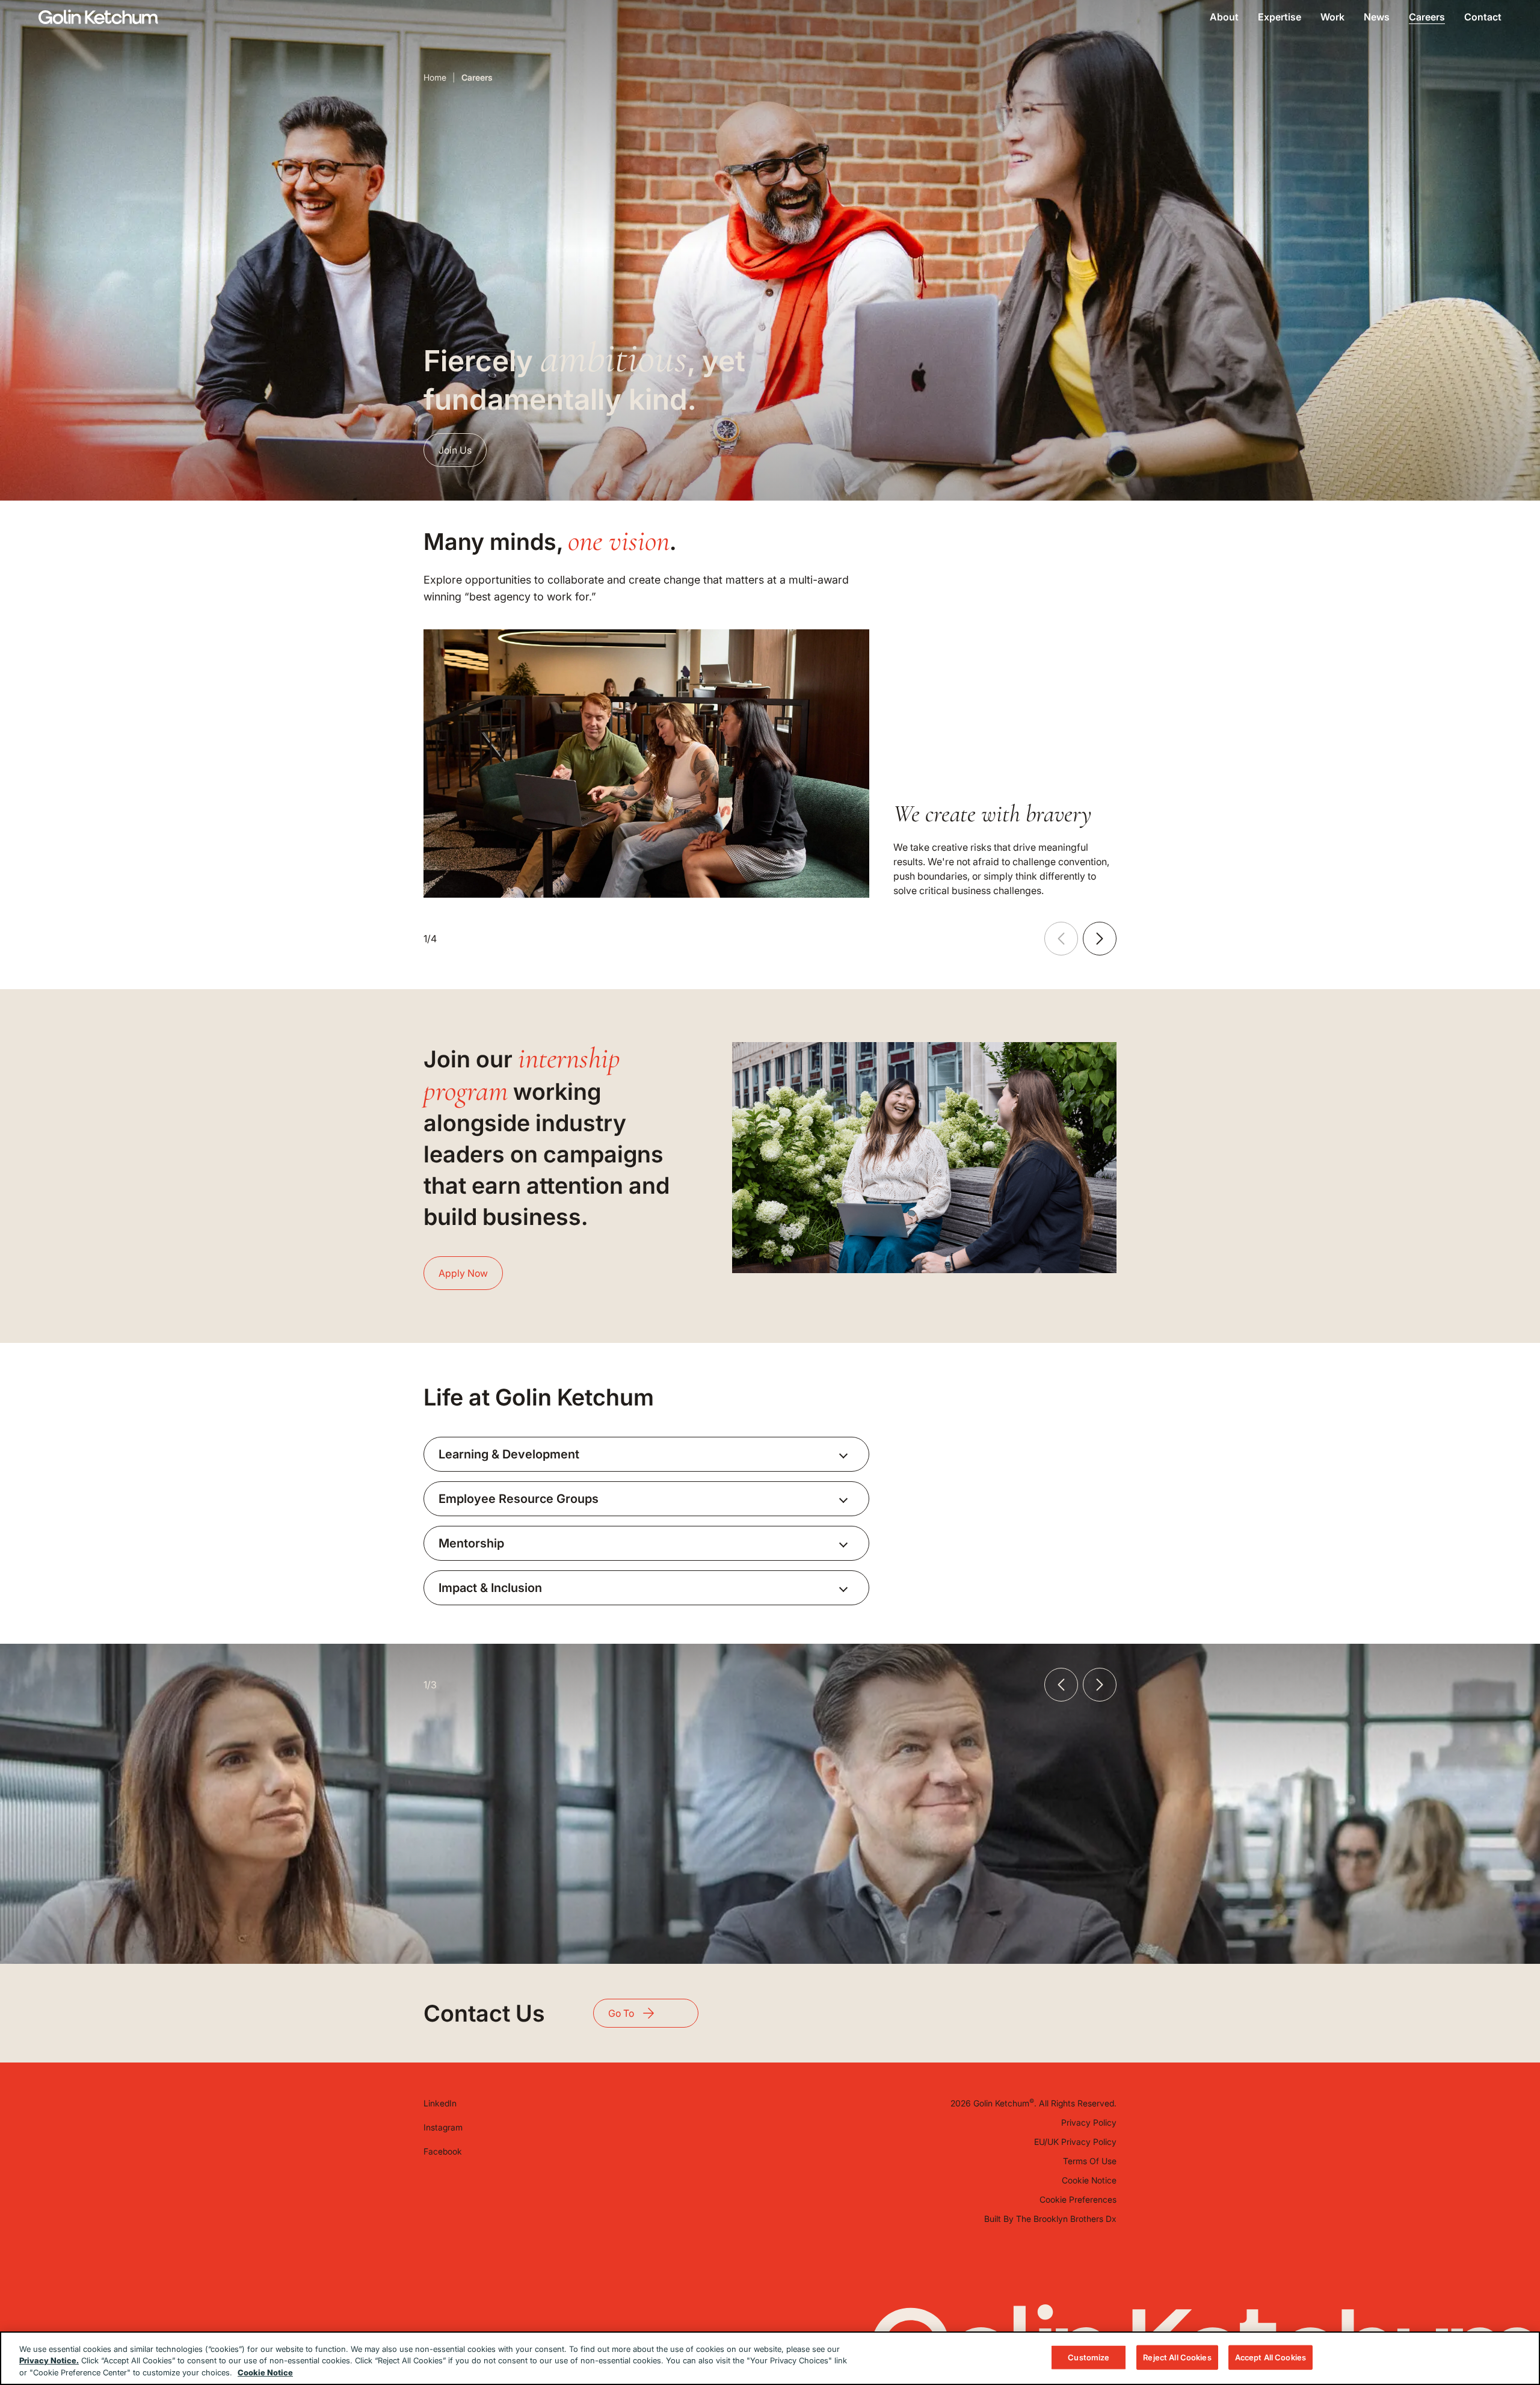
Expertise (1280, 17)
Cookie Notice (1089, 2180)
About (1224, 17)
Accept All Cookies (1270, 2357)
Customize (1089, 2357)
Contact (1483, 17)
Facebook (443, 2151)
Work (1332, 17)
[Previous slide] (1061, 939)
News (1377, 17)
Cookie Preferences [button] (1078, 2199)
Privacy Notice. (49, 2361)
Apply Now (463, 1273)
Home (435, 77)
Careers (1427, 17)
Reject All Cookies (1177, 2357)
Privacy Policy (1089, 2122)
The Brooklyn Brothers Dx (1066, 2219)
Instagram (443, 2127)
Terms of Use (1090, 2161)
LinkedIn (440, 2103)
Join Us (455, 450)
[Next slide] (1100, 939)
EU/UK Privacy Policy (1075, 2142)
